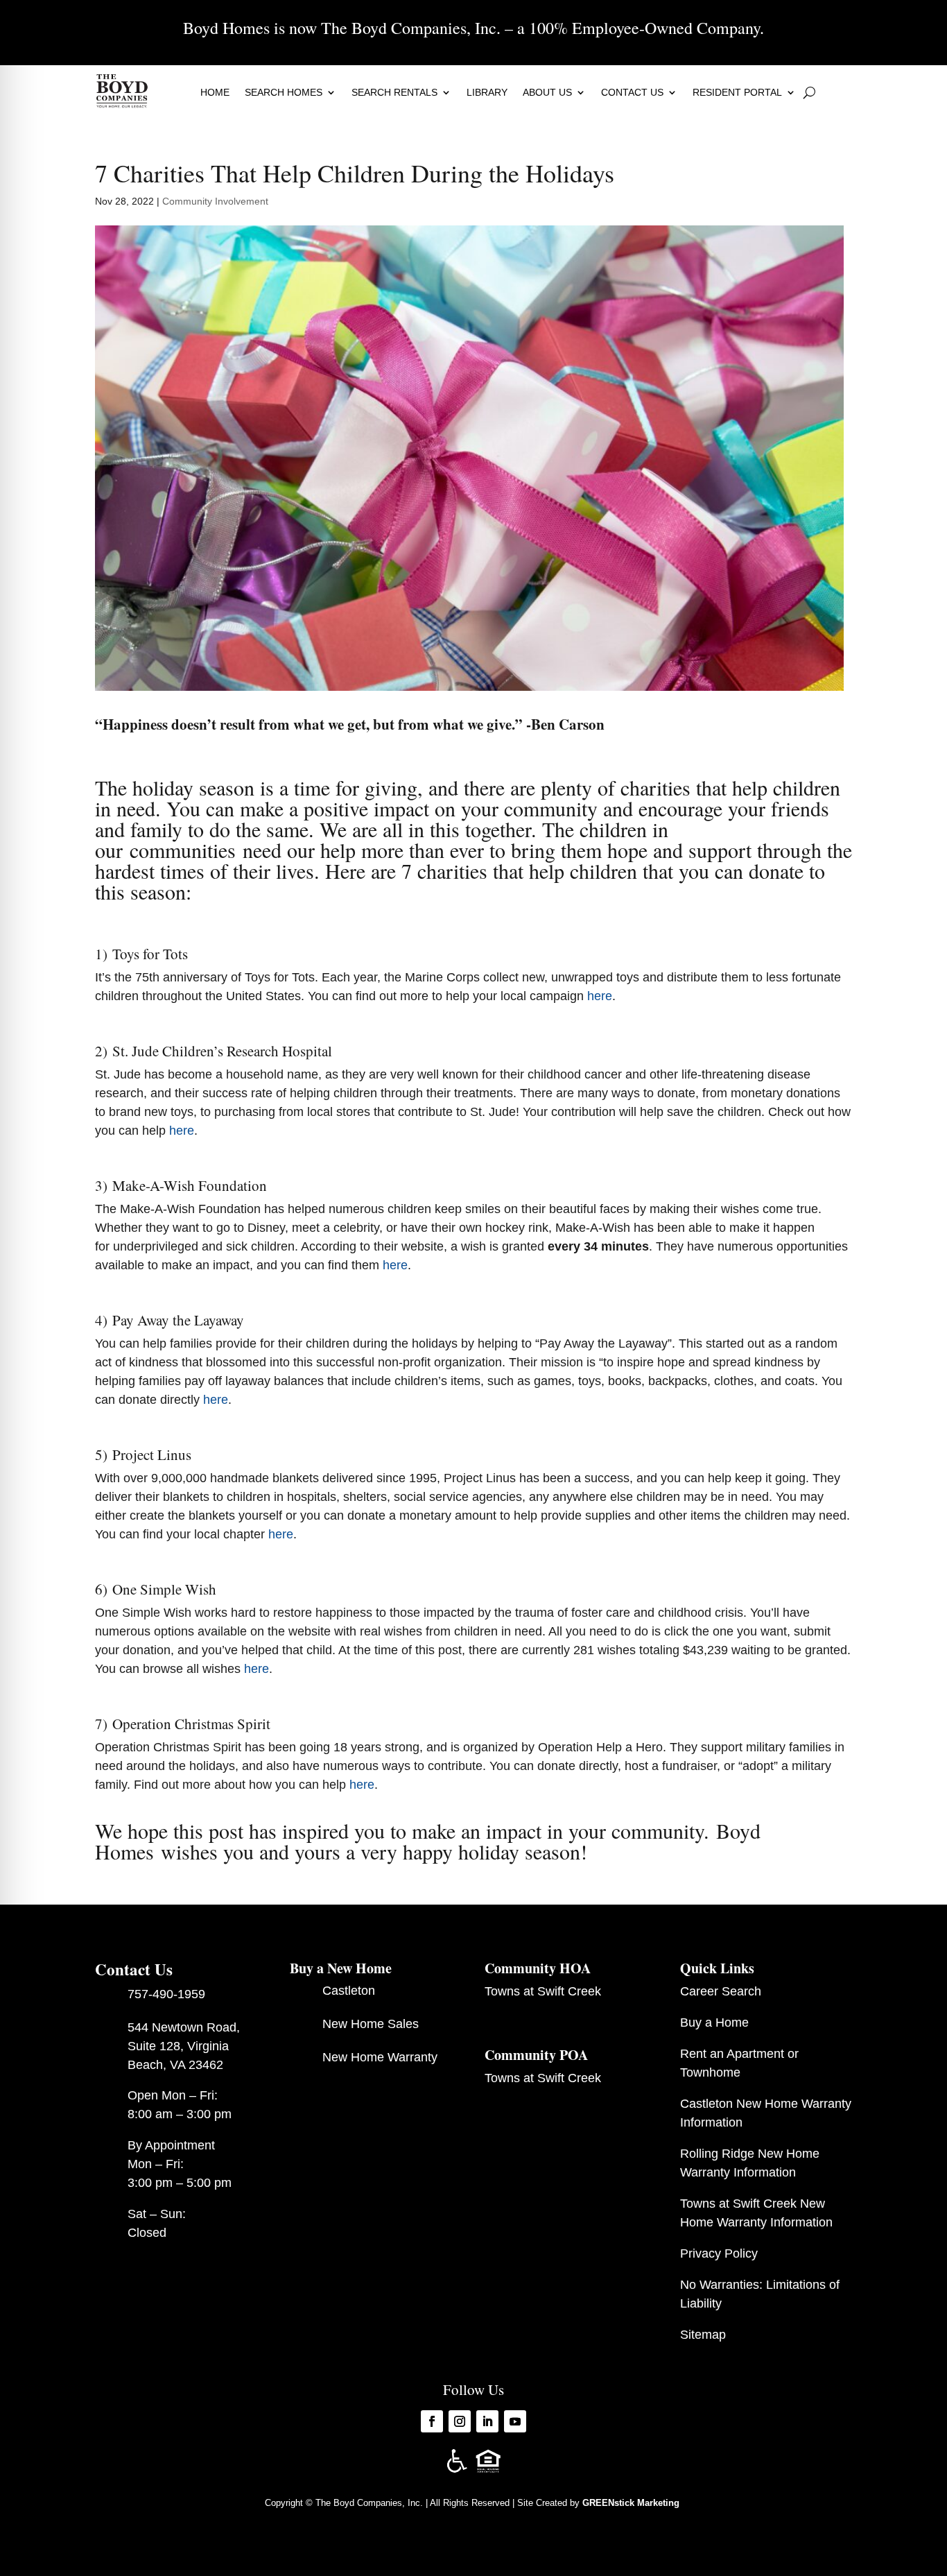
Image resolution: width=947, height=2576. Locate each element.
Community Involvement (215, 201)
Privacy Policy (719, 2253)
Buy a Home (714, 2023)
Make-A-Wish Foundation (190, 1185)
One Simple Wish (164, 1589)
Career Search (721, 1991)
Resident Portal (737, 92)
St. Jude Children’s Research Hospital (222, 1051)
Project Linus (152, 1454)
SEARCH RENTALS (394, 92)
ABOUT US (547, 92)
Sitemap (703, 2335)
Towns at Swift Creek (543, 1991)
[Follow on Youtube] (515, 2421)
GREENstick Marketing (632, 2503)
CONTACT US (632, 92)
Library (487, 92)
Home (215, 92)
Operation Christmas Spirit (191, 1724)
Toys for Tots (150, 954)
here (600, 996)
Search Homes (284, 92)
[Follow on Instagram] (460, 2421)
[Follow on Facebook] (432, 2421)
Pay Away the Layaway (178, 1320)
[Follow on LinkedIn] (487, 2421)
